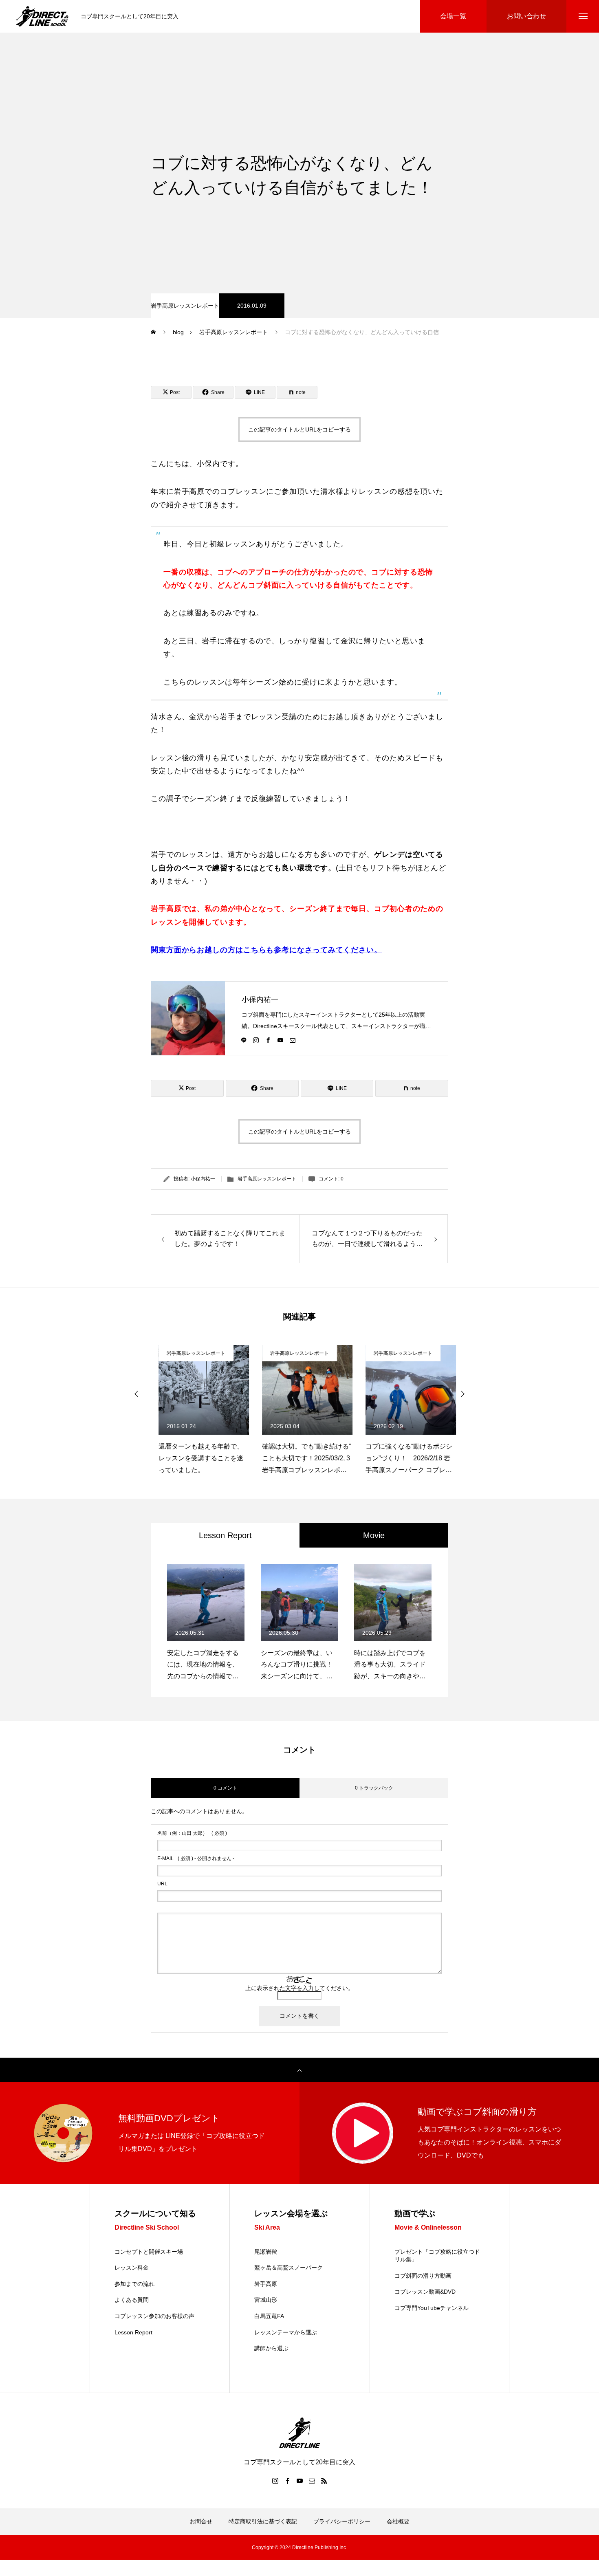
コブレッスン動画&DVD (425, 2292)
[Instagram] (256, 1040)
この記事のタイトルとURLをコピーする (299, 429)
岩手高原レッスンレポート (185, 306)
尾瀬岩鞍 (266, 2252)
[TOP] (299, 2070)
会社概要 (398, 2521)
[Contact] (293, 1040)
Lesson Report (133, 2332)
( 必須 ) (192, 1833)
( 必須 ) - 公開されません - (196, 1858)
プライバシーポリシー (342, 2521)
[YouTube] (280, 1040)
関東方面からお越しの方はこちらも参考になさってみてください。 (266, 950)
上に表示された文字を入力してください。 (299, 1988)
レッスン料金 (132, 2268)
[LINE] (244, 1040)
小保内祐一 (260, 1000)
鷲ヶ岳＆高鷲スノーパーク (288, 2268)
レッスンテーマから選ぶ (286, 2332)
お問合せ (201, 2521)
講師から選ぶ (271, 2348)
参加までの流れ (134, 2284)
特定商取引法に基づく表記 (263, 2521)
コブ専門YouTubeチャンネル (432, 2308)
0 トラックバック (374, 1788)
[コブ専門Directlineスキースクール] (42, 16)
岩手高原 (266, 2284)
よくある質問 (132, 2300)
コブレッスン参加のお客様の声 (154, 2316)
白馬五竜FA (269, 2316)
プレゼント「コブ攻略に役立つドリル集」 (437, 2256)
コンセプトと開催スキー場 (149, 2252)
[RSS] (324, 2481)
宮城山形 (266, 2300)
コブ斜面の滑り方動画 (423, 2276)
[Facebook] (268, 1040)
